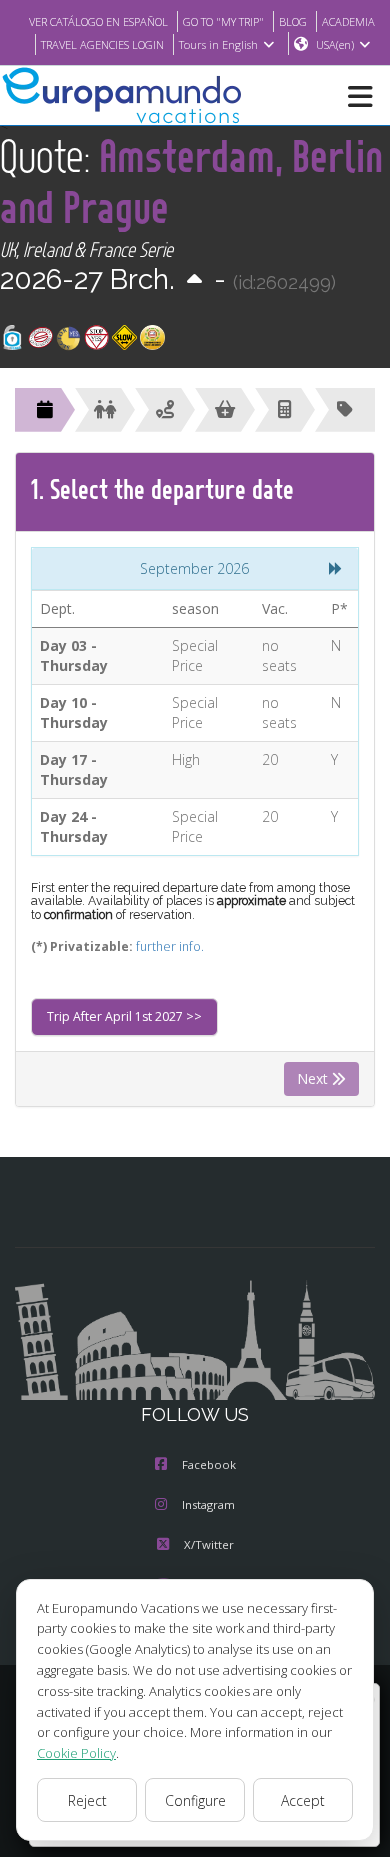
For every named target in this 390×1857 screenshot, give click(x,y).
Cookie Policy (76, 1753)
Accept (303, 1800)
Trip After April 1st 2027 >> (124, 1016)
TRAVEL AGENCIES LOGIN (102, 44)
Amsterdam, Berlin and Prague (191, 181)
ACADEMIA (348, 21)
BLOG (293, 21)
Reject (87, 1800)
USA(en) (335, 44)
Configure (195, 1800)
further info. (170, 946)
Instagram (208, 1504)
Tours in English (218, 44)
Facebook (209, 1464)
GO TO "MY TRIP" (223, 21)
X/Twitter (209, 1544)
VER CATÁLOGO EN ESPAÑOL (98, 21)
